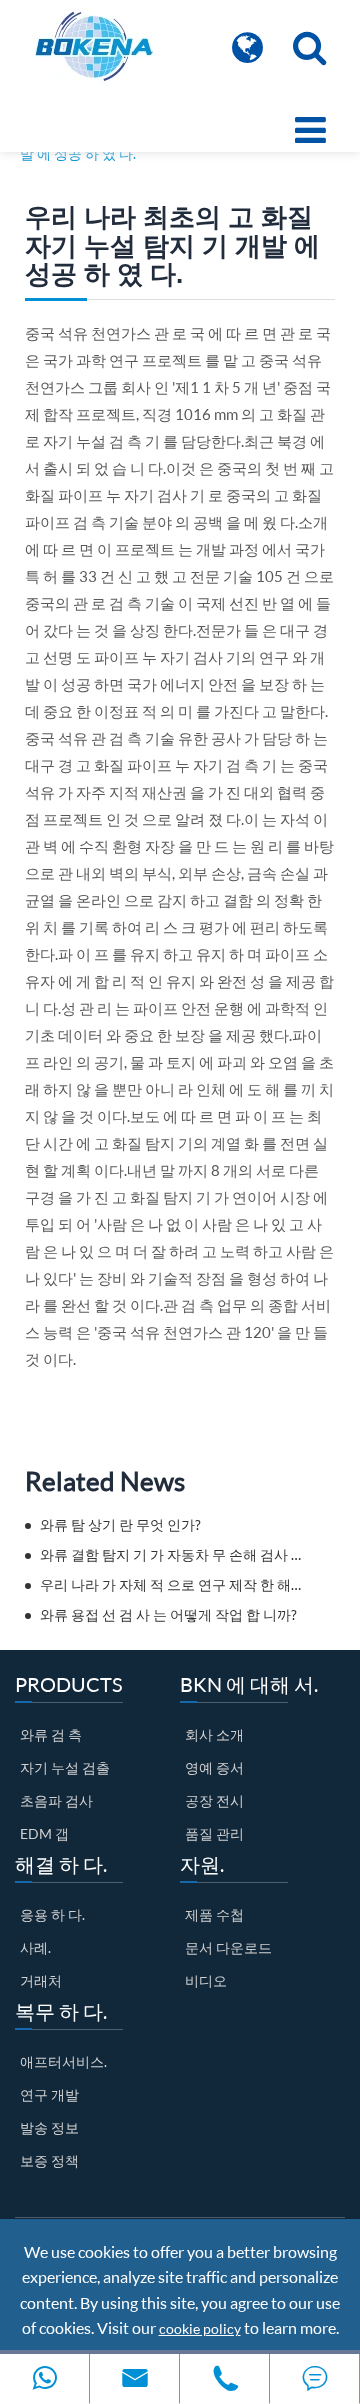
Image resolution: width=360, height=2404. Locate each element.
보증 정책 (49, 2160)
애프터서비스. (63, 2061)
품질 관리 (214, 1833)
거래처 (41, 1980)
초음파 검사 (56, 1800)
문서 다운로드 (228, 1947)
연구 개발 (49, 2094)
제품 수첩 (214, 1914)
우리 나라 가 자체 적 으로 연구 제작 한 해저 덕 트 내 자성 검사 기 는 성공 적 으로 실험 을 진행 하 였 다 (173, 1584)
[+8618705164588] (44, 2378)
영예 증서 (214, 1767)
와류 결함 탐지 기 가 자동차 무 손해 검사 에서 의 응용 (173, 1554)
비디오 (206, 1980)
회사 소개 (214, 1734)
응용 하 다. (52, 1914)
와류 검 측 (51, 1734)
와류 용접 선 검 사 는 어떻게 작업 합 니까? (168, 1614)
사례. (35, 1947)
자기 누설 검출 (65, 1767)
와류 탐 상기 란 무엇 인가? (120, 1524)
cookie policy (200, 2328)
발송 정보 (49, 2127)
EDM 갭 (44, 1833)
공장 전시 (214, 1800)
